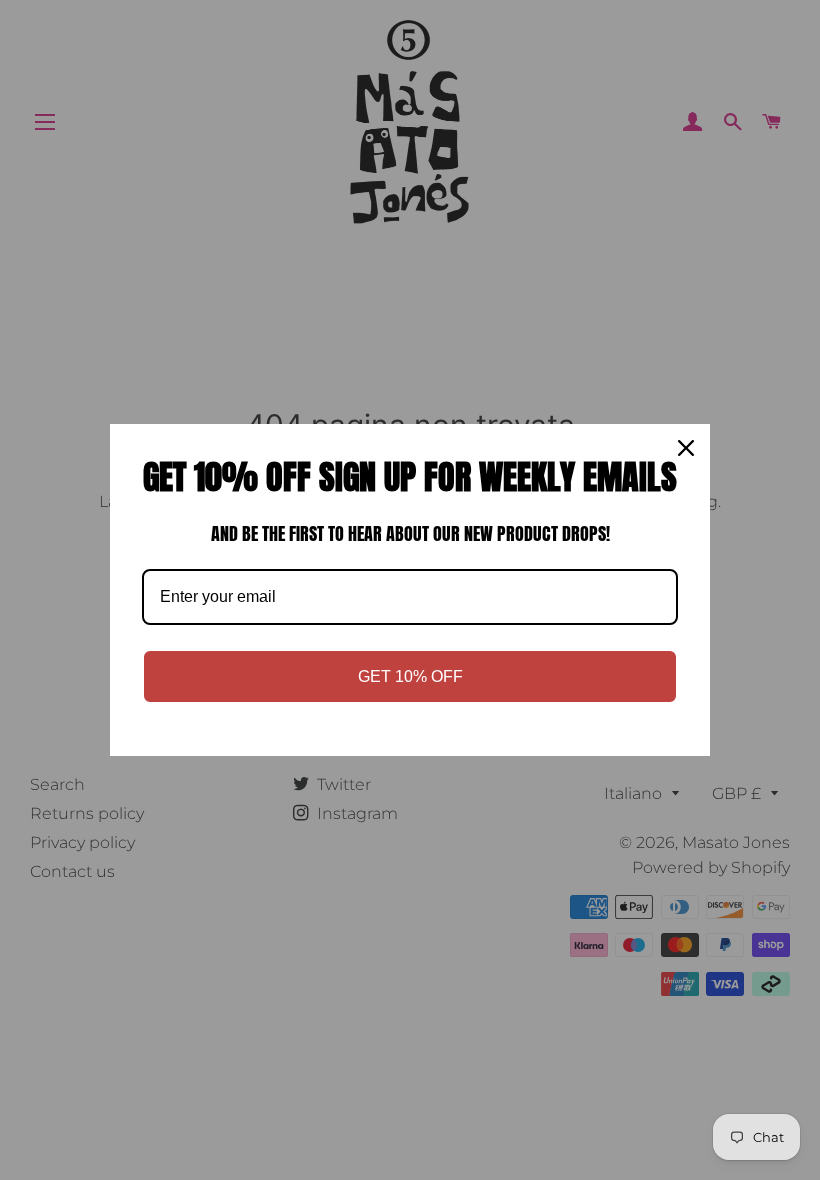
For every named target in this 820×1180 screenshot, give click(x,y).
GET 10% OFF (410, 676)
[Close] (686, 448)
